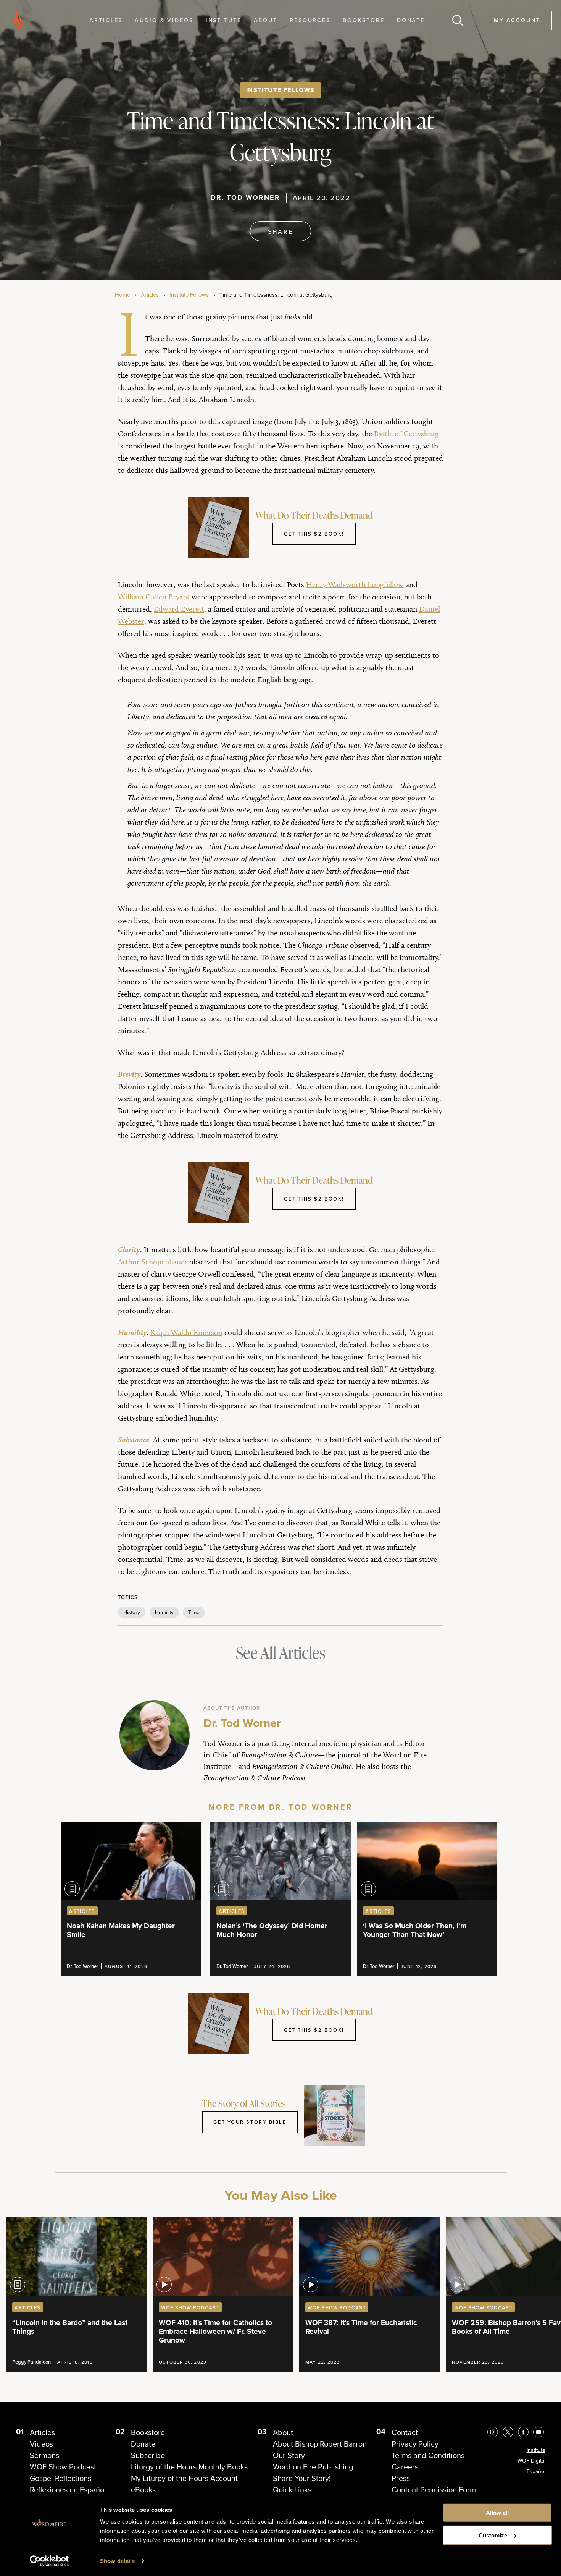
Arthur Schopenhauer (153, 1262)
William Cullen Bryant (154, 597)
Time (194, 1612)
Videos (41, 2444)
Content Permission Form (434, 2490)
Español (536, 2472)
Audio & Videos (164, 20)
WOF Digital (531, 2461)
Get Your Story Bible (250, 2122)
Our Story (289, 2455)
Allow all (497, 2513)
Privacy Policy (415, 2444)
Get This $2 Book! (314, 534)
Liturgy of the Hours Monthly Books (189, 2467)
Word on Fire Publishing (313, 2467)
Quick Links (292, 2490)
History (132, 1612)
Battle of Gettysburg (406, 434)
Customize (493, 2535)
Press (401, 2478)
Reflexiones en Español (68, 2490)
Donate (411, 20)
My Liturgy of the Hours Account (184, 2478)
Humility (164, 1612)
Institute (224, 20)
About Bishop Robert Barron (320, 2444)
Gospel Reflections (60, 2478)
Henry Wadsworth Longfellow (355, 584)
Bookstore (364, 20)
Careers (405, 2467)
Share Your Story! (302, 2478)
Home (123, 295)
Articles (106, 20)
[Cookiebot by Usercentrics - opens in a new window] (49, 2561)
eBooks (143, 2490)
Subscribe (148, 2455)
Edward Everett (179, 609)
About (266, 20)
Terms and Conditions (428, 2455)
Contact (405, 2432)
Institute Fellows (280, 90)
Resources (310, 20)
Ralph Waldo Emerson (186, 1332)
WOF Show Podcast (63, 2467)
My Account (517, 20)
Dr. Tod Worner (245, 197)
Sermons (44, 2455)
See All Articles (280, 1653)
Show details (117, 2561)
